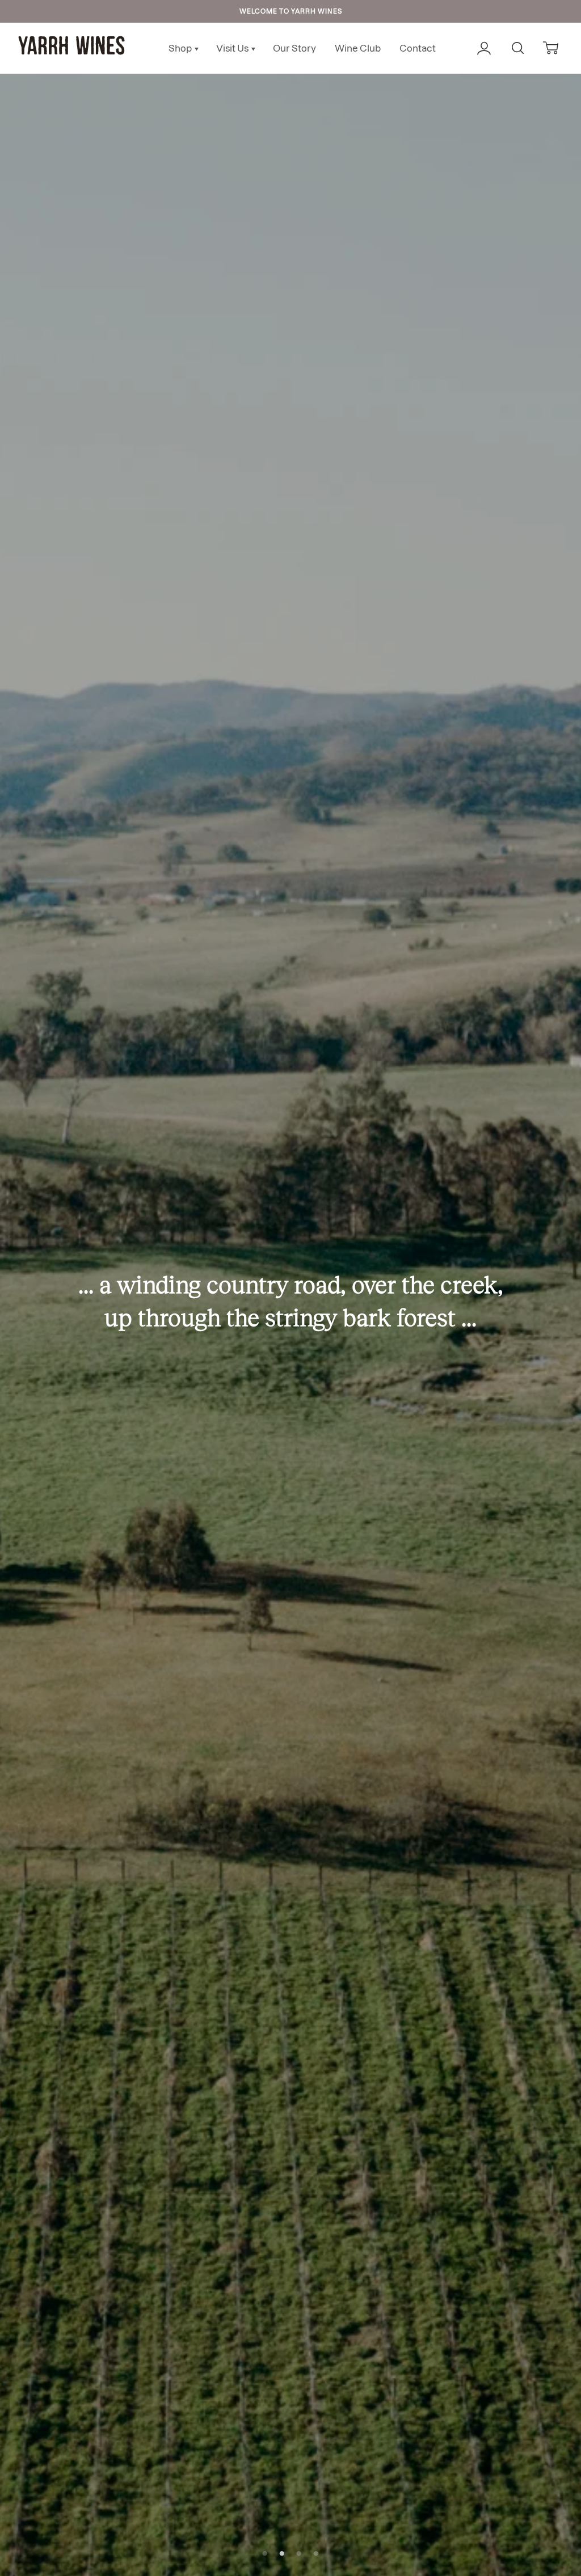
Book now (291, 1324)
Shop (181, 48)
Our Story (294, 48)
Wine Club (358, 48)
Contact (418, 48)
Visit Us (233, 48)
